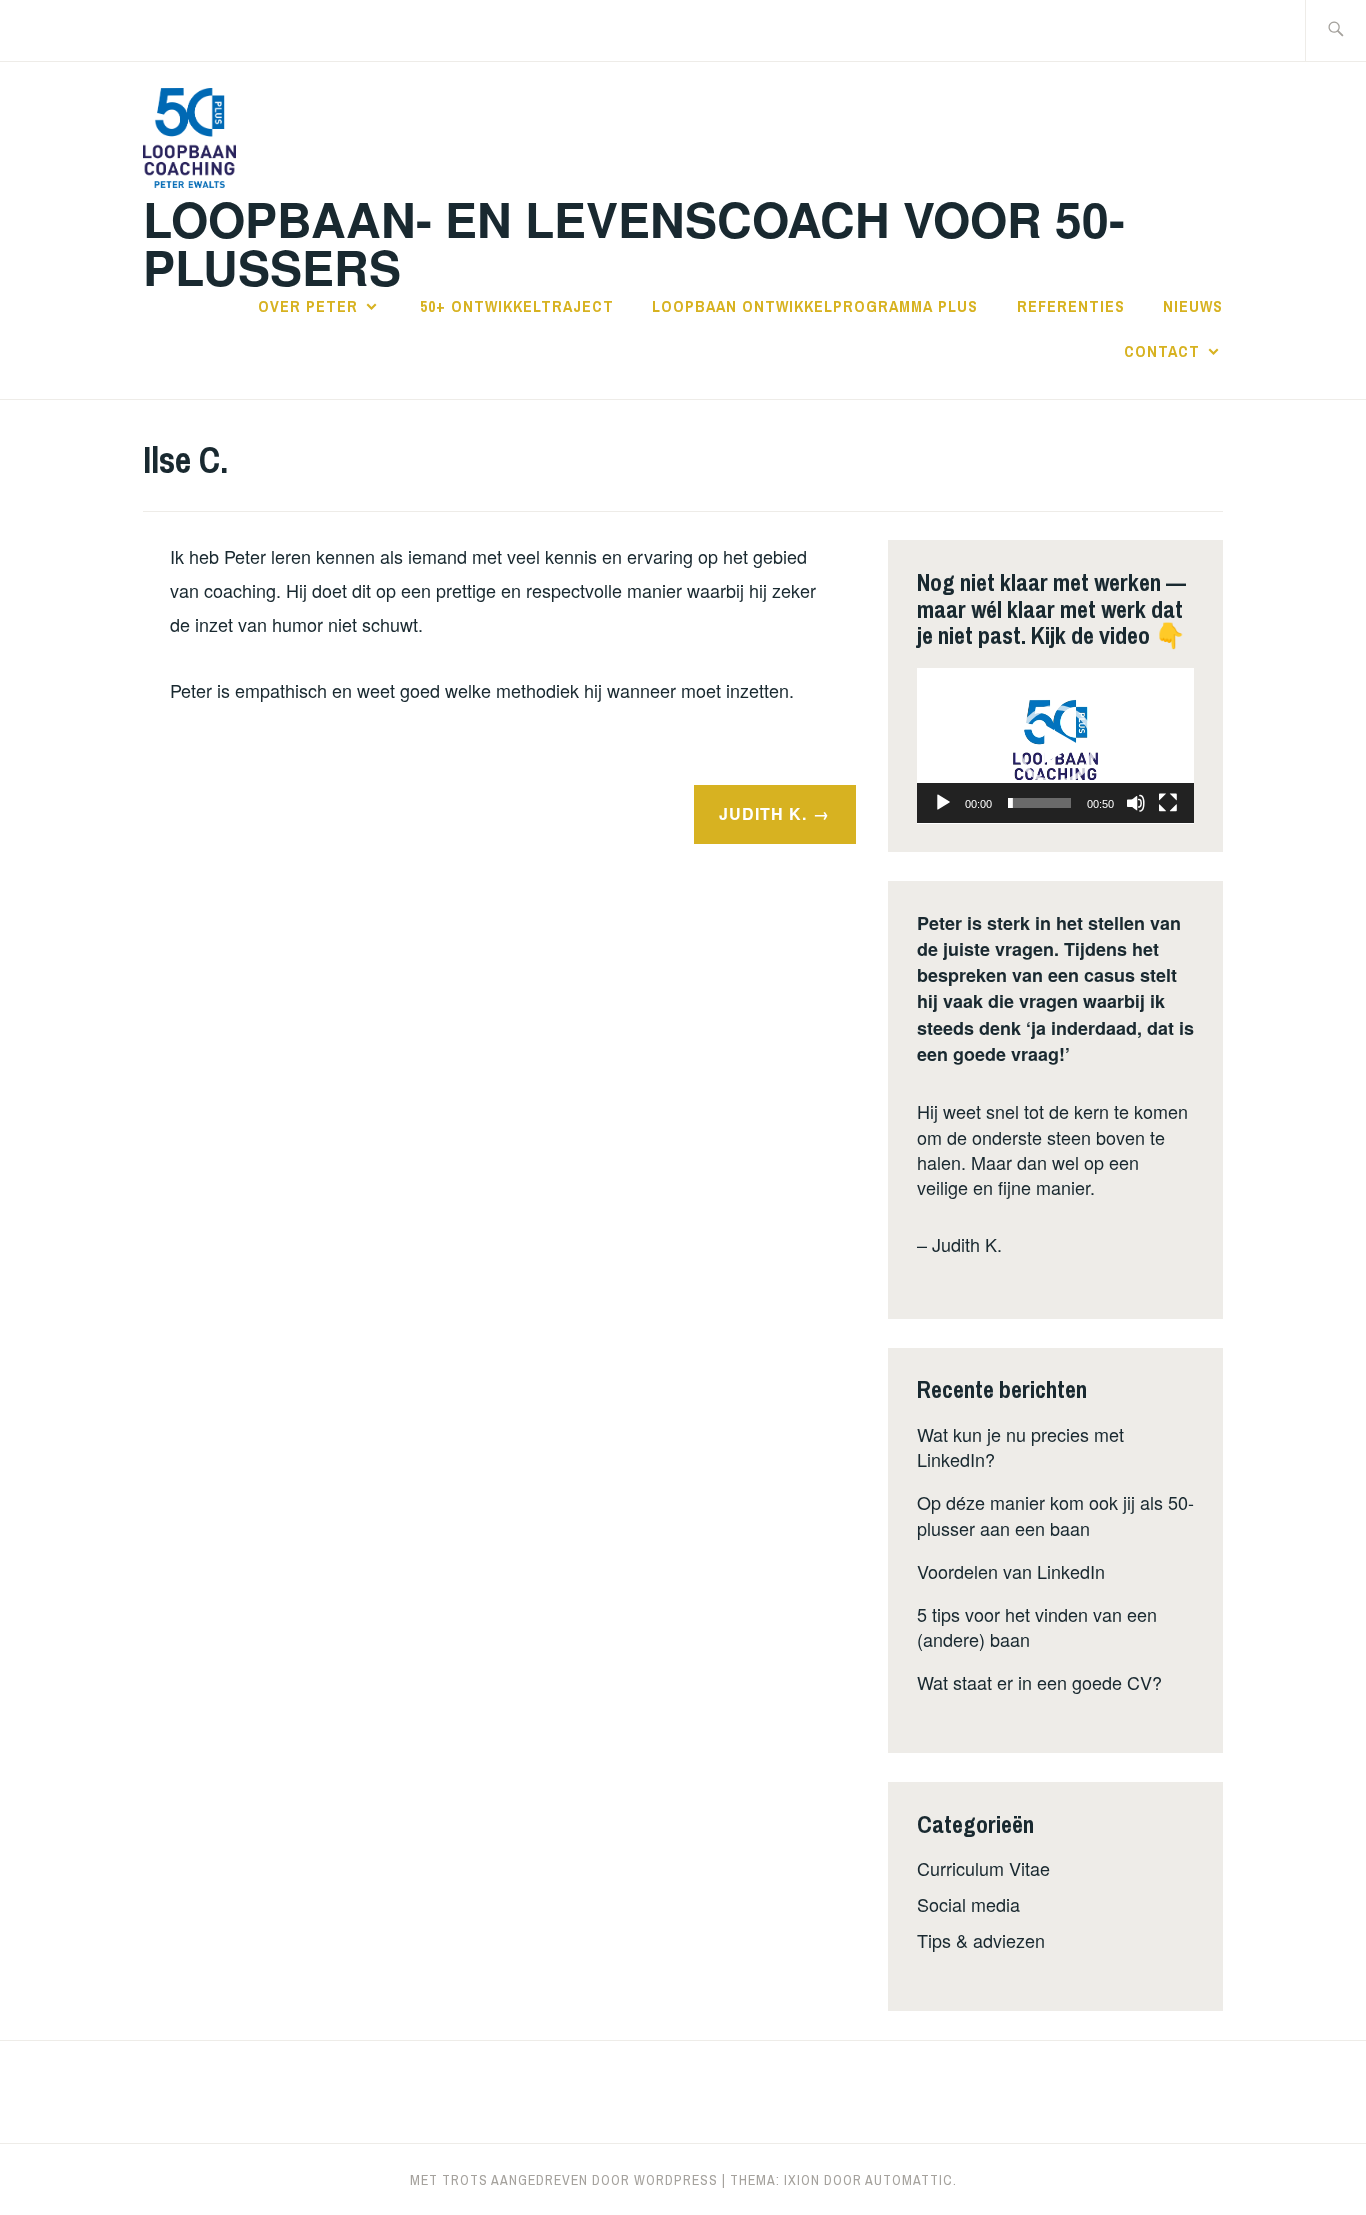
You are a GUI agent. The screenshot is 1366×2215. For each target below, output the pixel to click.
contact (1162, 351)
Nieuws (1193, 306)
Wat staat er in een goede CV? (1039, 1682)
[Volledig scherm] (1168, 803)
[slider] (1039, 803)
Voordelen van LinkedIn (1011, 1571)
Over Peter (308, 306)
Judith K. (763, 813)
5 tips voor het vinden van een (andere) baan (1037, 1626)
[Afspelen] (943, 803)
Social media (968, 1904)
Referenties (1071, 306)
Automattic (909, 2180)
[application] (1055, 746)
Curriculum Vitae (983, 1868)
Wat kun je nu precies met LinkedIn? (1020, 1446)
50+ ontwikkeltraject (517, 306)
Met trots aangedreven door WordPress (564, 2180)
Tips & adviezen (981, 1940)
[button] (1056, 745)
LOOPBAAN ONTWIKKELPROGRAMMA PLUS (815, 306)
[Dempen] (1136, 803)
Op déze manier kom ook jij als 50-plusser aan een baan (1055, 1514)
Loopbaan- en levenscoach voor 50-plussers (634, 242)
